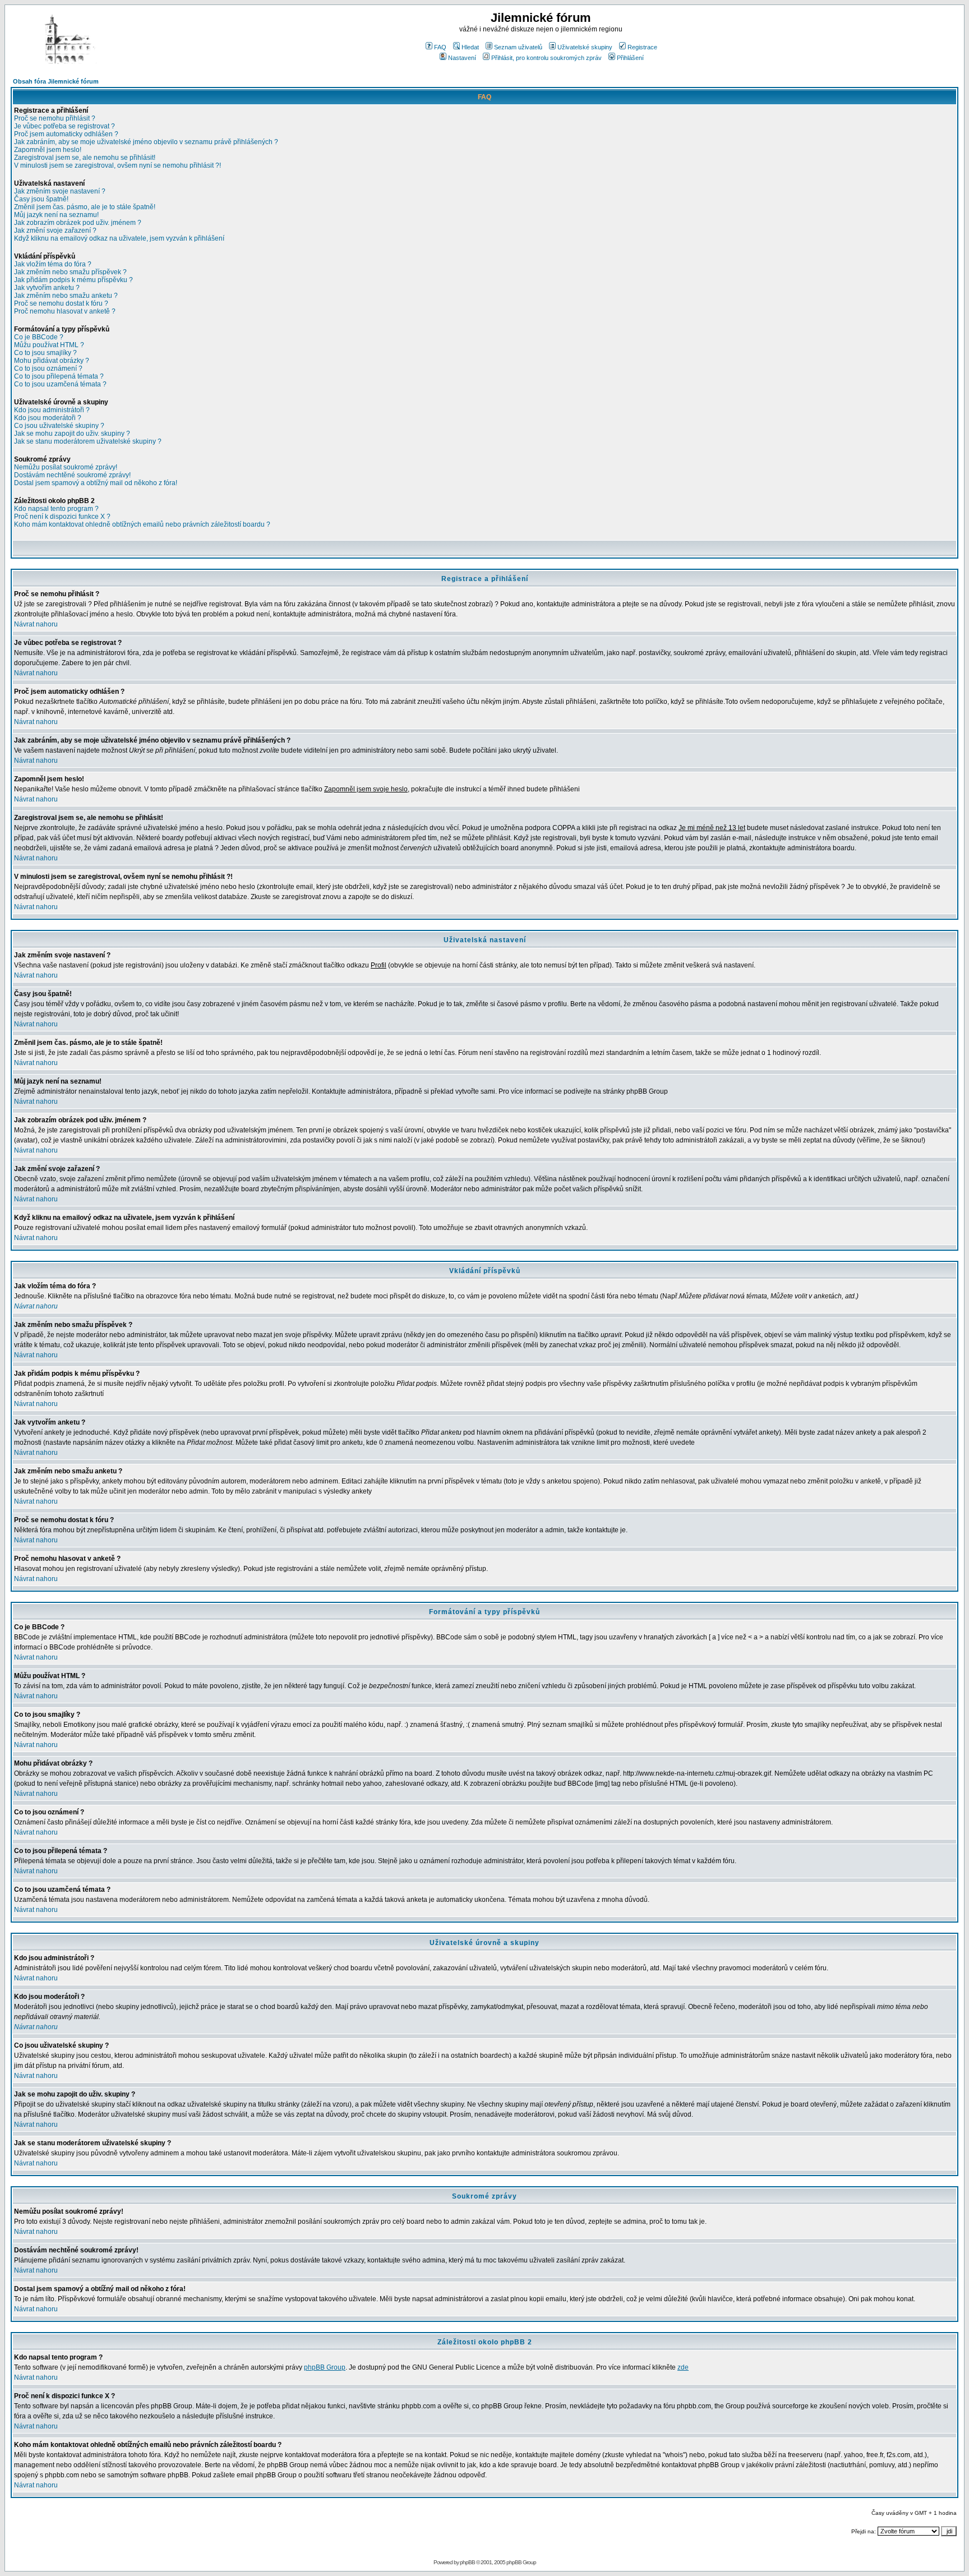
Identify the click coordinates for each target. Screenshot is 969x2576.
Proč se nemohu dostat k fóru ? (61, 303)
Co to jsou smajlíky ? (45, 353)
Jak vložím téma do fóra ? (53, 264)
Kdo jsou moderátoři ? (48, 418)
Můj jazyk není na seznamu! (56, 215)
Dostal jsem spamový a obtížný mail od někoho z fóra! (96, 483)
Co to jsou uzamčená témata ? (60, 384)
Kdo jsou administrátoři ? (52, 410)
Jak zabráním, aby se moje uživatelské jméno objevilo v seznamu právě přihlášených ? (146, 142)
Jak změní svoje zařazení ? (55, 231)
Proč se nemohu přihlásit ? (55, 118)
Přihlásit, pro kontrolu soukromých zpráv (546, 58)
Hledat (470, 47)
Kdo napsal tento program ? (56, 509)
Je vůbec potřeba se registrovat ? (64, 126)
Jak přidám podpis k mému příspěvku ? (73, 280)
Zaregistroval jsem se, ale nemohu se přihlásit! (85, 158)
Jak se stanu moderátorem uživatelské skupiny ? (88, 441)
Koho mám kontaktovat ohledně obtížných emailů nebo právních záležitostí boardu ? (142, 524)
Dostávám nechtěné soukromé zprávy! (72, 475)
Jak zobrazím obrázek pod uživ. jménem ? (78, 223)
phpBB (467, 2562)
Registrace (642, 47)
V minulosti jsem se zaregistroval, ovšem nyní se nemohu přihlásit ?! (117, 165)
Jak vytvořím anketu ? (47, 288)
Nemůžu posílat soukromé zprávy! (66, 467)
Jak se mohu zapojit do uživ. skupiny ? (72, 434)
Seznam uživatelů (518, 47)
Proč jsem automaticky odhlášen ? (66, 134)
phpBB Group (325, 2367)
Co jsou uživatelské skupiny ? (59, 426)
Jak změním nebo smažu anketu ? (66, 296)
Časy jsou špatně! (41, 199)
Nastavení (462, 58)
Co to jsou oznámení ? (48, 368)
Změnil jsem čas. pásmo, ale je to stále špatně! (85, 207)
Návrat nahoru (36, 624)
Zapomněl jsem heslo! (48, 150)
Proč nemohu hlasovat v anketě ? (65, 311)
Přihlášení (630, 58)
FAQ (440, 47)
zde (683, 2367)
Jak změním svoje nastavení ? (60, 191)
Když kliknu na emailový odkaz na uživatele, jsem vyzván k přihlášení (119, 238)
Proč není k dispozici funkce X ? (62, 517)
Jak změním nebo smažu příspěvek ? (70, 272)
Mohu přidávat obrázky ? (52, 361)
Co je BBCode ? (39, 337)
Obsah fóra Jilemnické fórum (56, 81)
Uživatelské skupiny (585, 47)
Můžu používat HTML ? (49, 345)
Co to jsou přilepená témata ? (59, 376)
